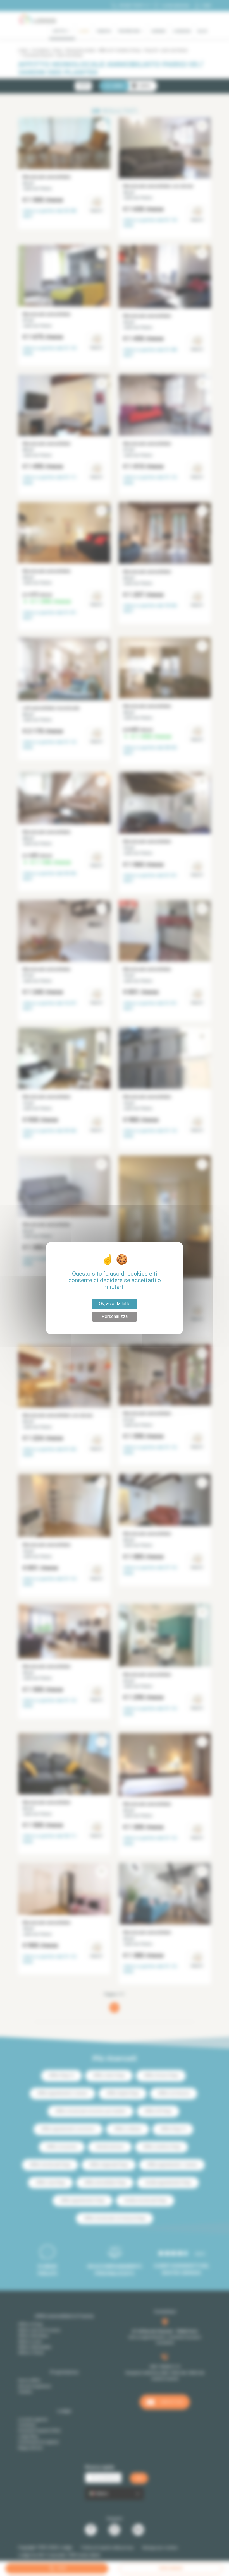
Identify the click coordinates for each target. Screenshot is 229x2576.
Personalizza (115, 1316)
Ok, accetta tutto (115, 1304)
